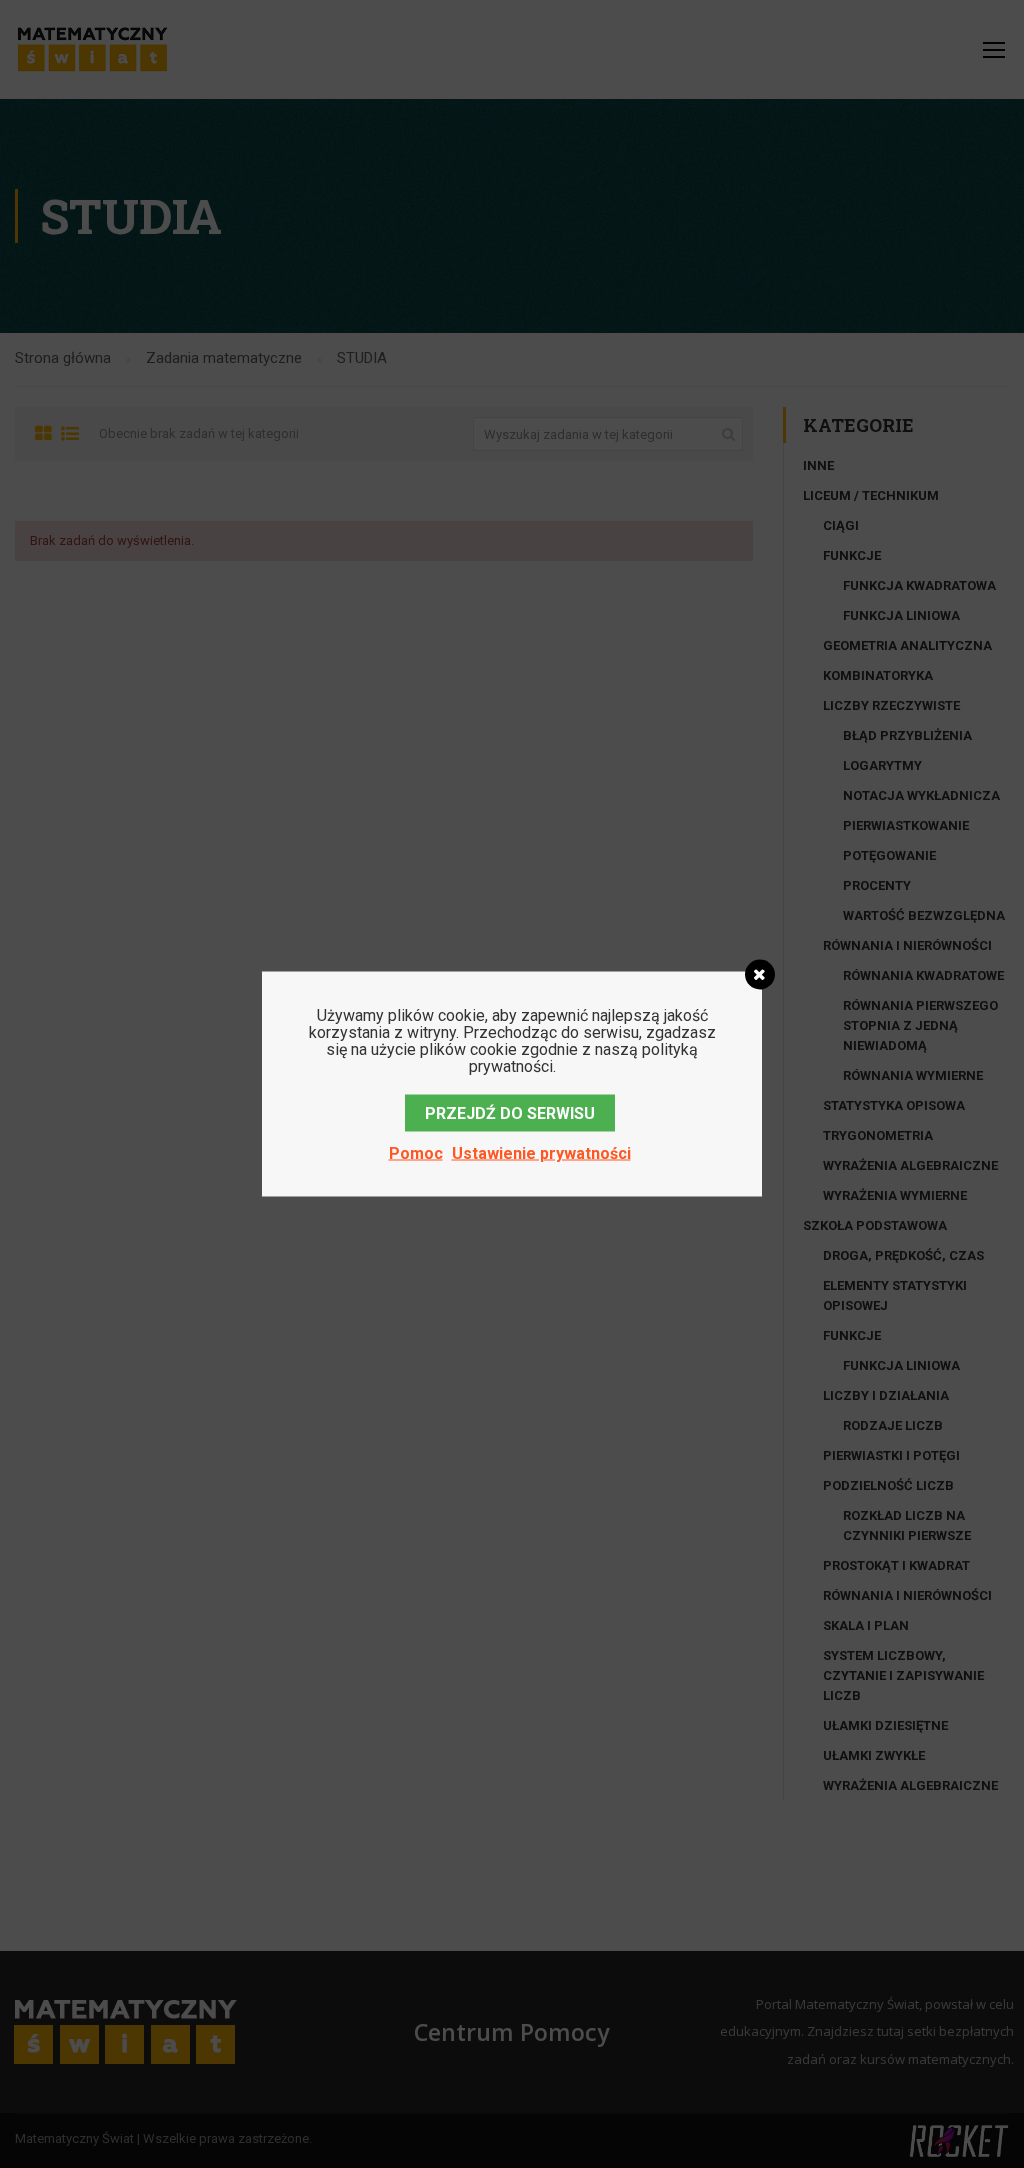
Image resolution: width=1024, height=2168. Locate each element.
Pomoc (416, 1153)
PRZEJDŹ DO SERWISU (510, 1113)
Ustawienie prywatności (541, 1153)
